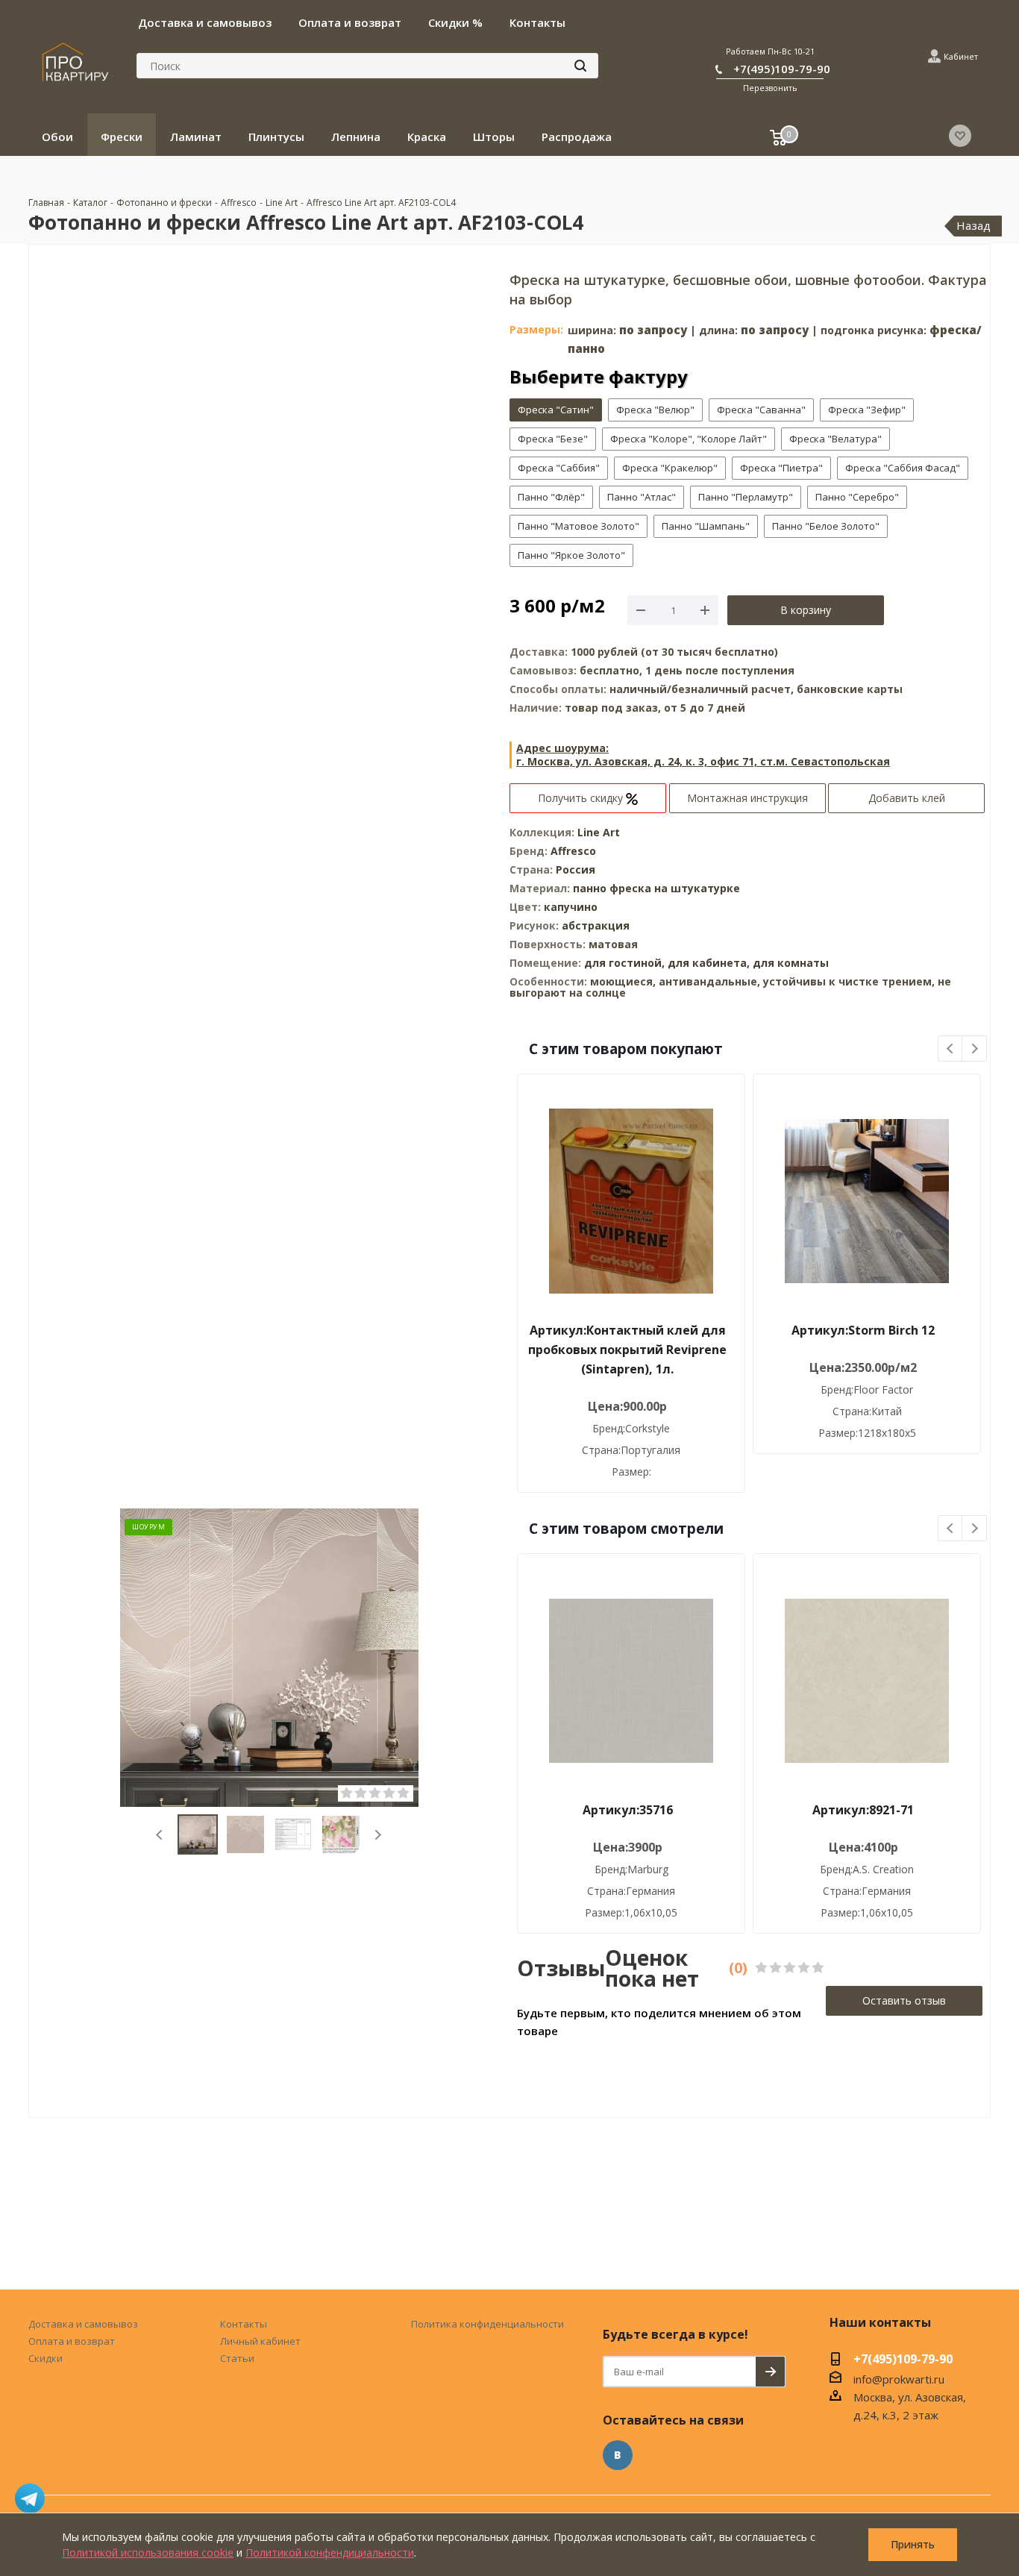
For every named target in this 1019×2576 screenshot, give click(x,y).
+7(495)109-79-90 (782, 69)
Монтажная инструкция (747, 798)
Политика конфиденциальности (487, 2324)
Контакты (244, 2324)
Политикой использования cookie (148, 2553)
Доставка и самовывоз (83, 2324)
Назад (973, 225)
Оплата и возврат (72, 2341)
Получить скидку (582, 798)
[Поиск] (580, 66)
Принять (913, 2544)
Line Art (599, 832)
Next (378, 1835)
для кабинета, (709, 963)
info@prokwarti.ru (899, 2379)
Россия (576, 869)
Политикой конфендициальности (330, 2553)
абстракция (596, 925)
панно (590, 888)
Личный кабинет (260, 2341)
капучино (571, 907)
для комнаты (791, 963)
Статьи (237, 2358)
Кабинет (961, 56)
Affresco (573, 851)
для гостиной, (624, 963)
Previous (160, 1835)
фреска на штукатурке (675, 888)
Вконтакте (618, 2455)
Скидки (46, 2358)
